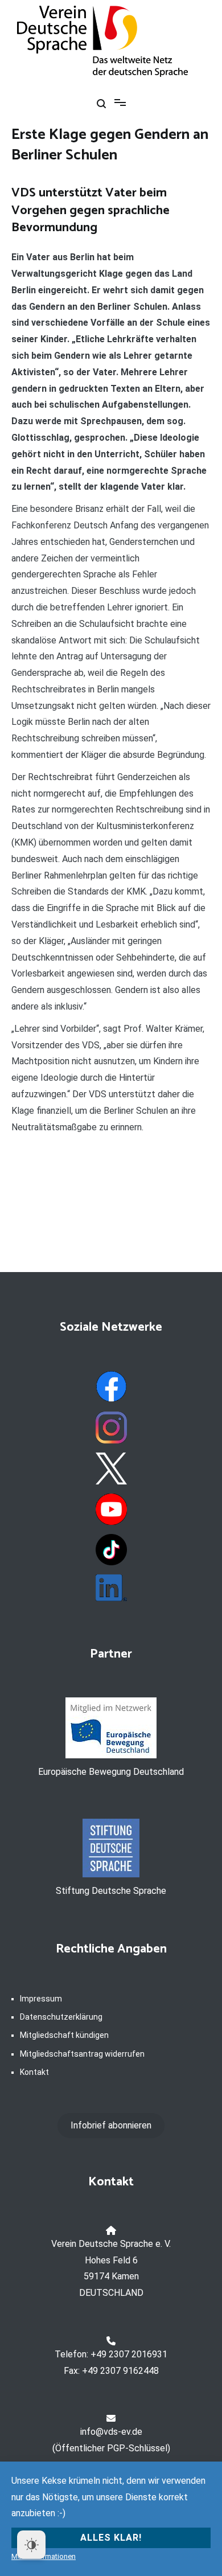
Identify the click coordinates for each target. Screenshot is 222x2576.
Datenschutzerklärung (61, 2017)
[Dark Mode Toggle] (31, 2545)
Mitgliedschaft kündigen (64, 2035)
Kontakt (34, 2072)
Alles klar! (111, 2538)
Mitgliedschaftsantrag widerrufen (82, 2054)
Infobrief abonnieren (111, 2125)
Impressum (41, 1999)
